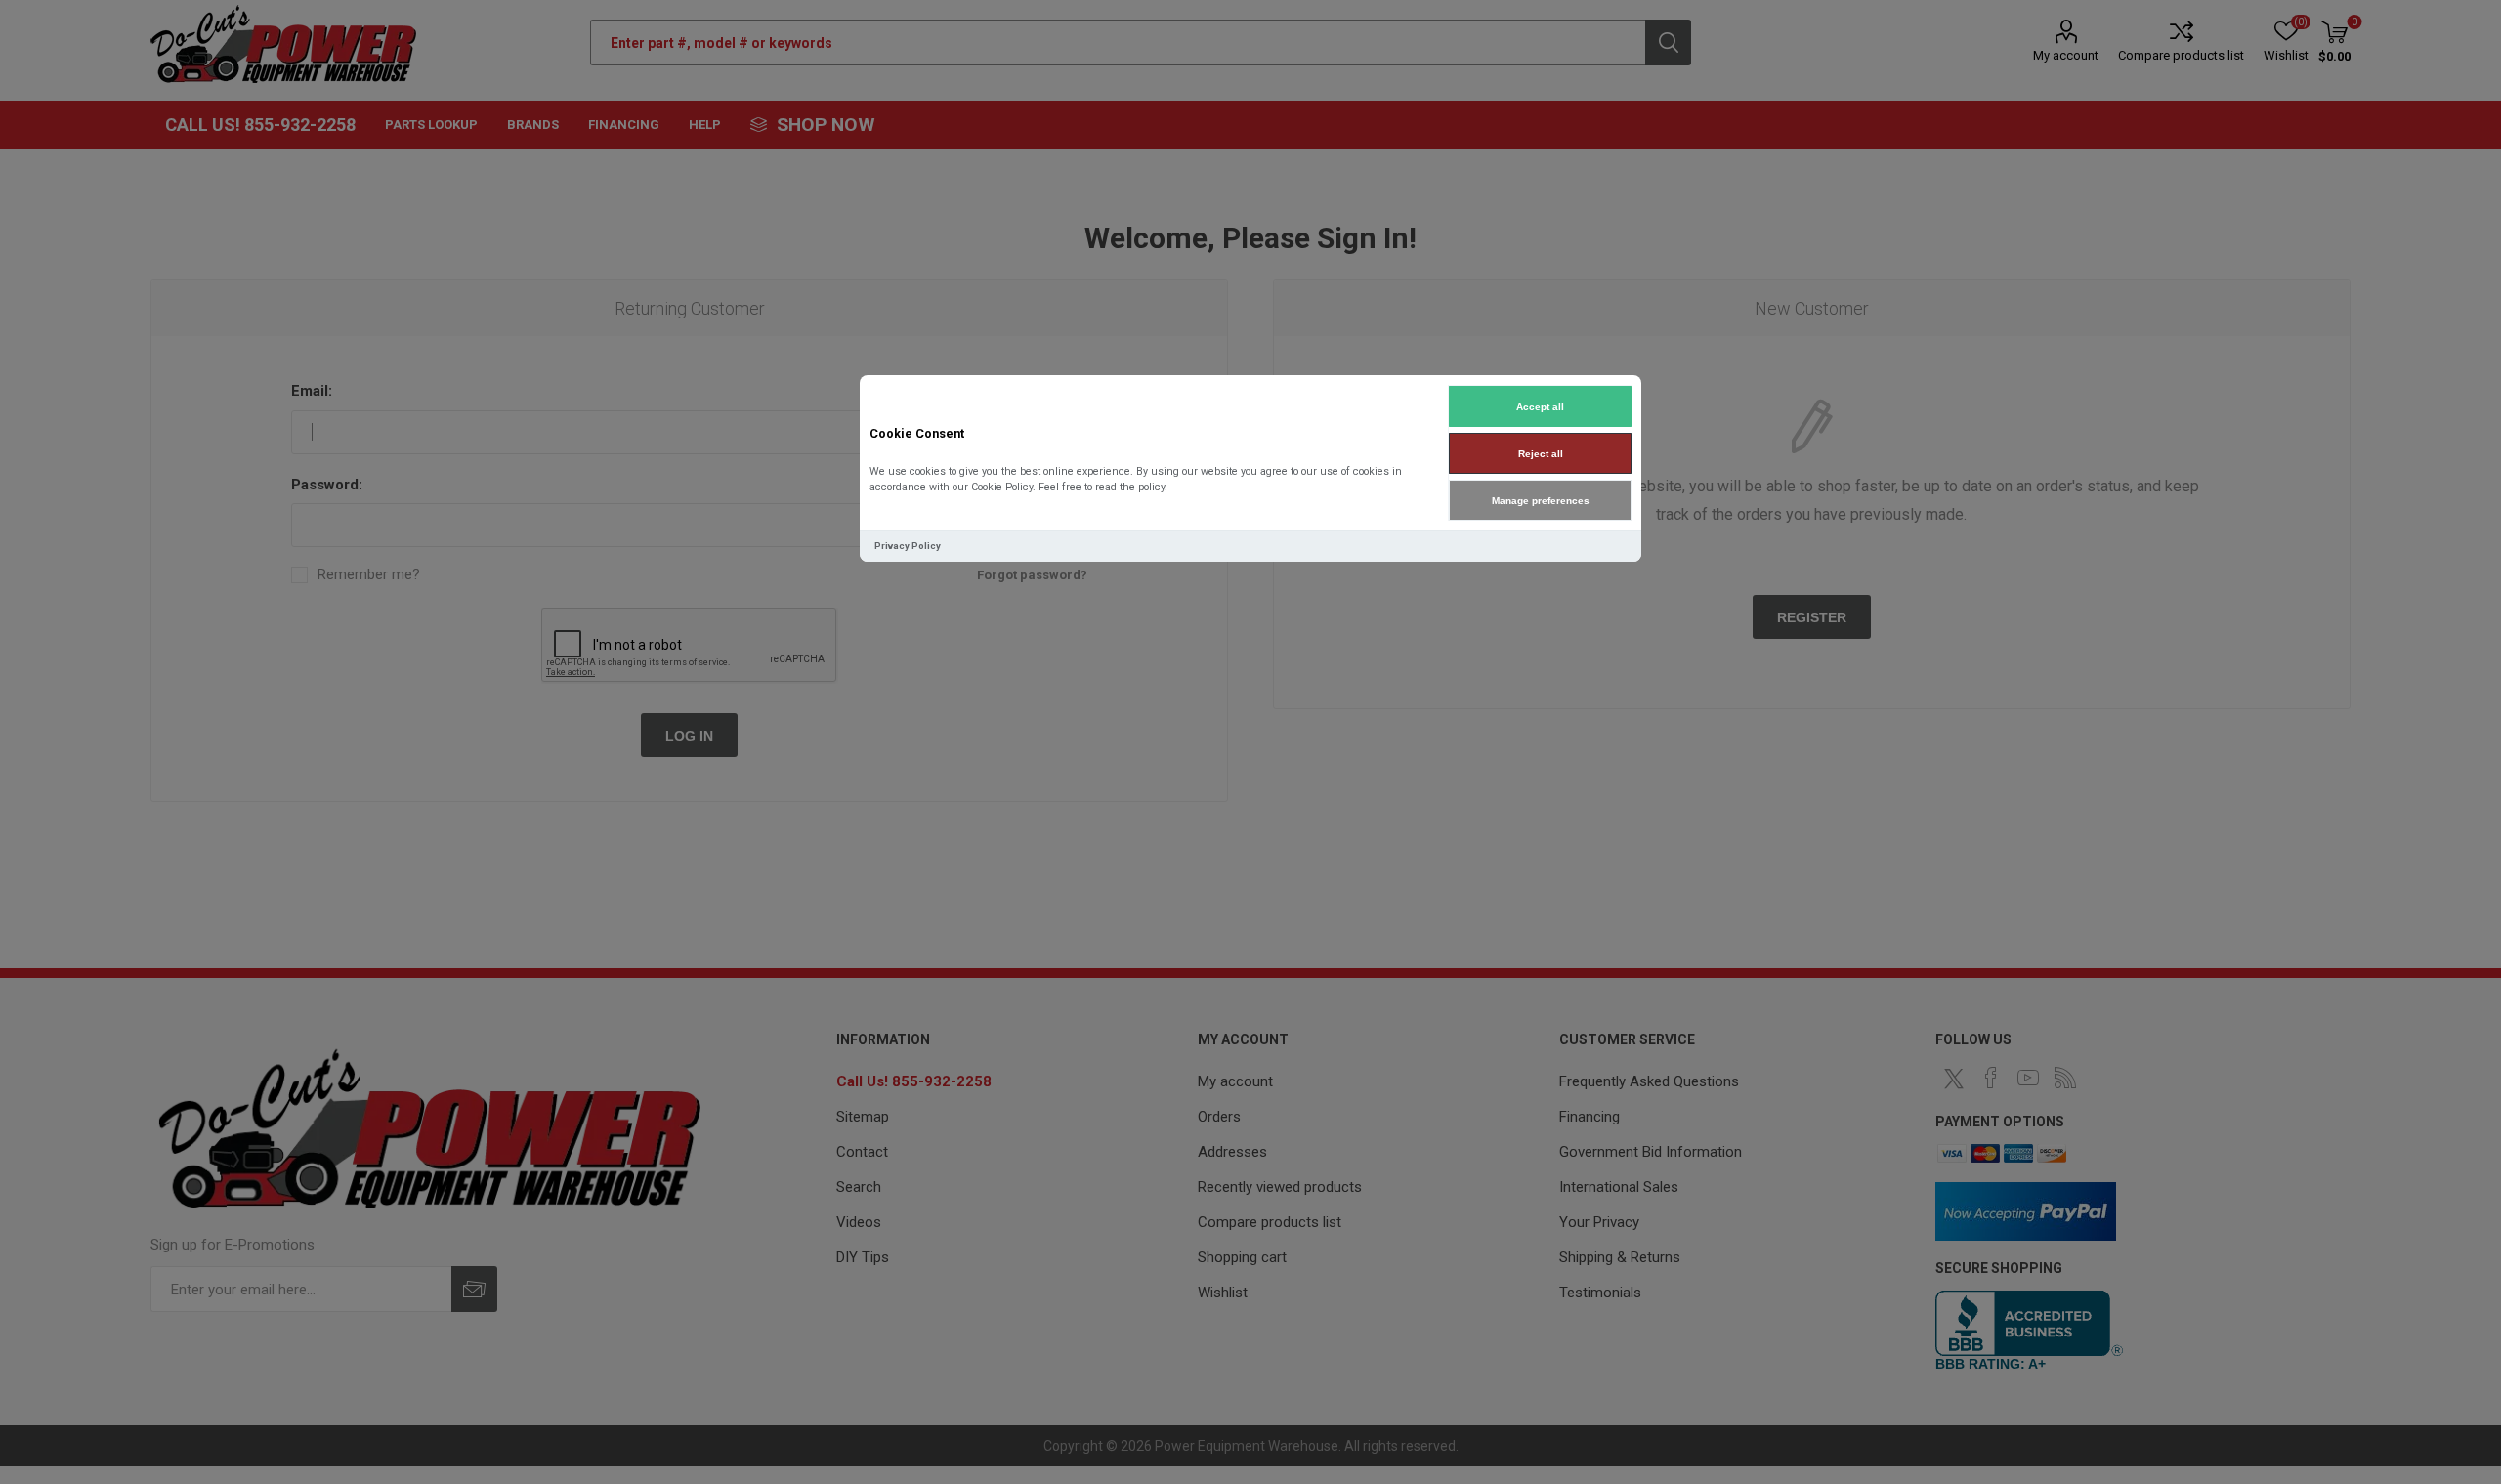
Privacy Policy (908, 546)
